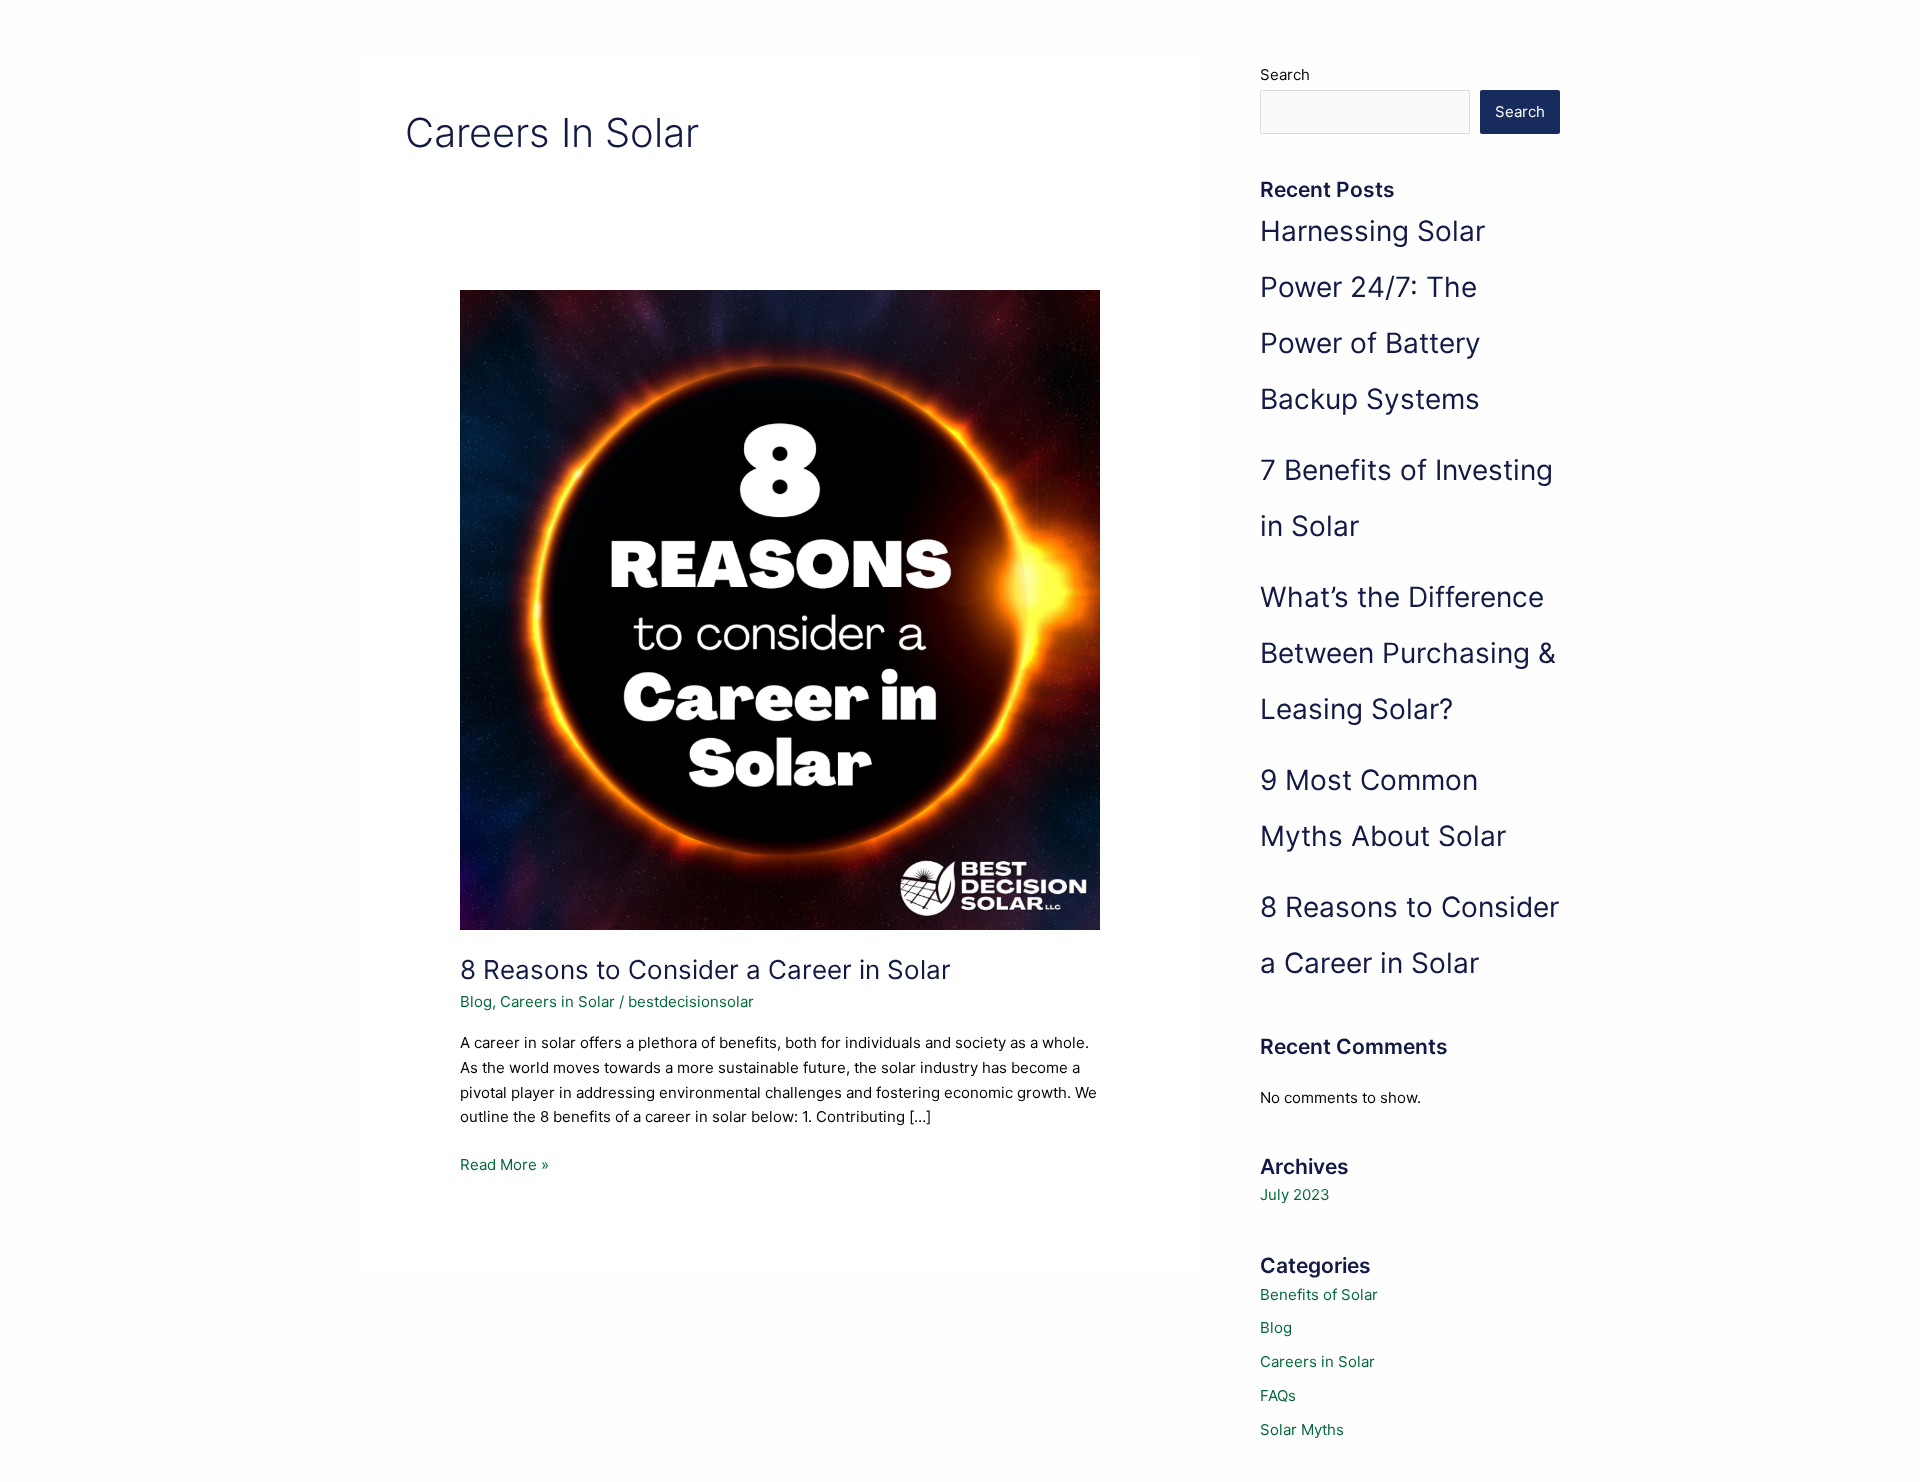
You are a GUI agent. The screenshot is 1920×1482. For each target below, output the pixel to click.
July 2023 (1295, 1194)
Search (1285, 74)
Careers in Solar (557, 1001)
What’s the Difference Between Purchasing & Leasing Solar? (1408, 653)
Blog (476, 1001)
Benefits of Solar (1319, 1294)
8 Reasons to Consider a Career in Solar (705, 969)
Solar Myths (1302, 1429)
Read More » (504, 1166)
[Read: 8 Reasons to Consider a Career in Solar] (780, 608)
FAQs (1278, 1395)
